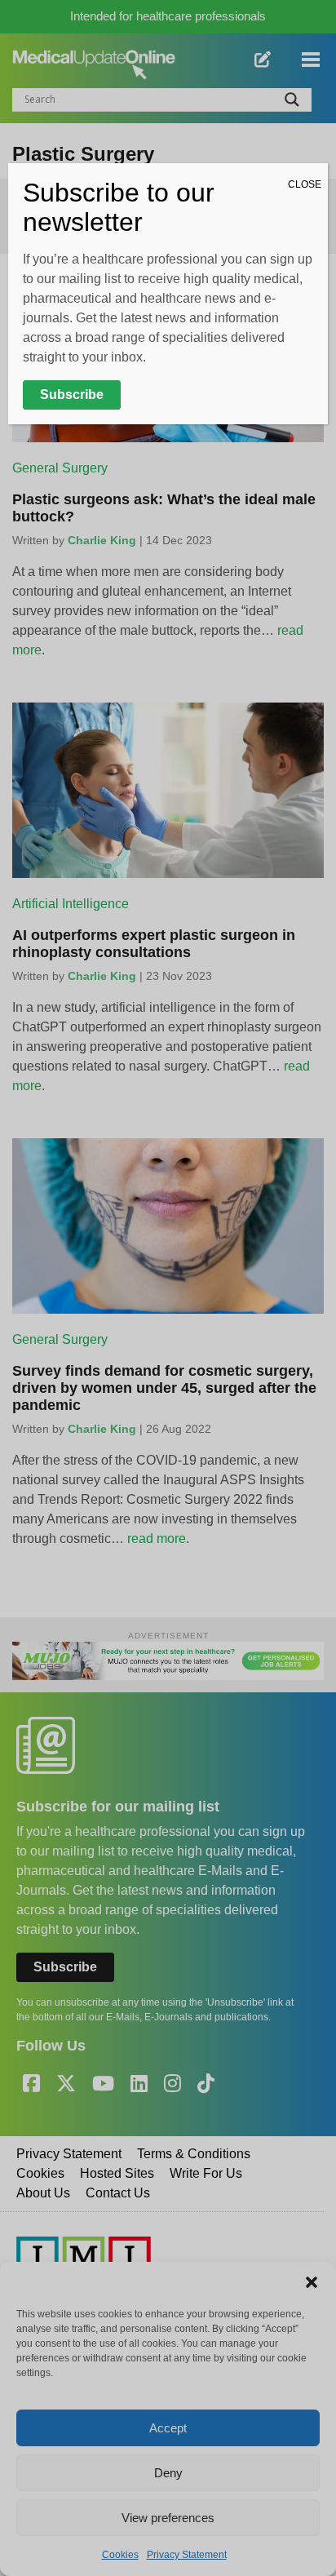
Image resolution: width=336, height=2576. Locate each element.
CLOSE (305, 184)
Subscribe (72, 395)
